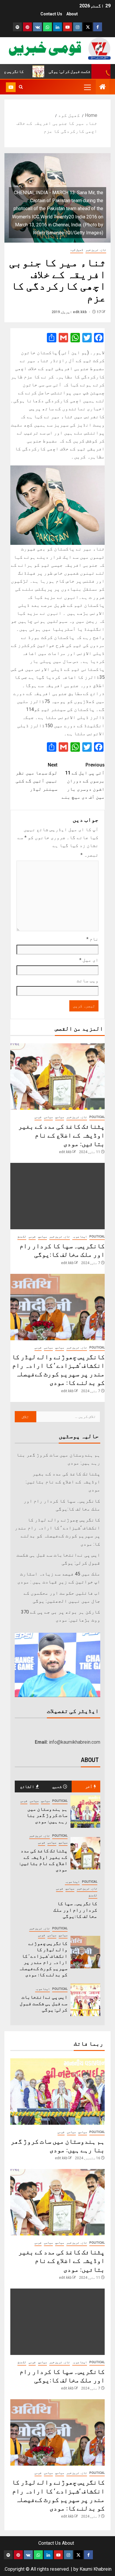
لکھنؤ (22, 1236)
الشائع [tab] (27, 1786)
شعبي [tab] (57, 1786)
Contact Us (51, 14)
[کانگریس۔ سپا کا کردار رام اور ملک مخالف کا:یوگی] (57, 1196)
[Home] (103, 87)
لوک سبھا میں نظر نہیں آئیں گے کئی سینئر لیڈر (37, 777)
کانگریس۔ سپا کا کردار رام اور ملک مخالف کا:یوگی (75, 1910)
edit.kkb (80, 312)
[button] (87, 87)
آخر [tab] (89, 1786)
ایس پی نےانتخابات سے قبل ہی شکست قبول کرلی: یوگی (44, 2003)
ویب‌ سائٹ (88, 981)
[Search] (21, 87)
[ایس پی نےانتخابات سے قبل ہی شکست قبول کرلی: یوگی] (86, 2000)
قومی (38, 1117)
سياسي (60, 1117)
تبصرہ (89, 855)
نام (92, 939)
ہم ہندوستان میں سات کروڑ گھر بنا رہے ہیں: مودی (47, 1815)
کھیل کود (77, 250)
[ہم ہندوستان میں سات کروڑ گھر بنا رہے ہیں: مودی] (86, 1812)
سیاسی (48, 1117)
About (72, 14)
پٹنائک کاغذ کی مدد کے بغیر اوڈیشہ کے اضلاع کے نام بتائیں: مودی (61, 1135)
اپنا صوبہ (80, 1236)
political (97, 1117)
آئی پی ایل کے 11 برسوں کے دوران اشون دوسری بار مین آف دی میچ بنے (83, 781)
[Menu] (87, 87)
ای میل (89, 960)
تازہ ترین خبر (96, 250)
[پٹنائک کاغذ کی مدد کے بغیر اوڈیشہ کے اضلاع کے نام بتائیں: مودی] (57, 1077)
